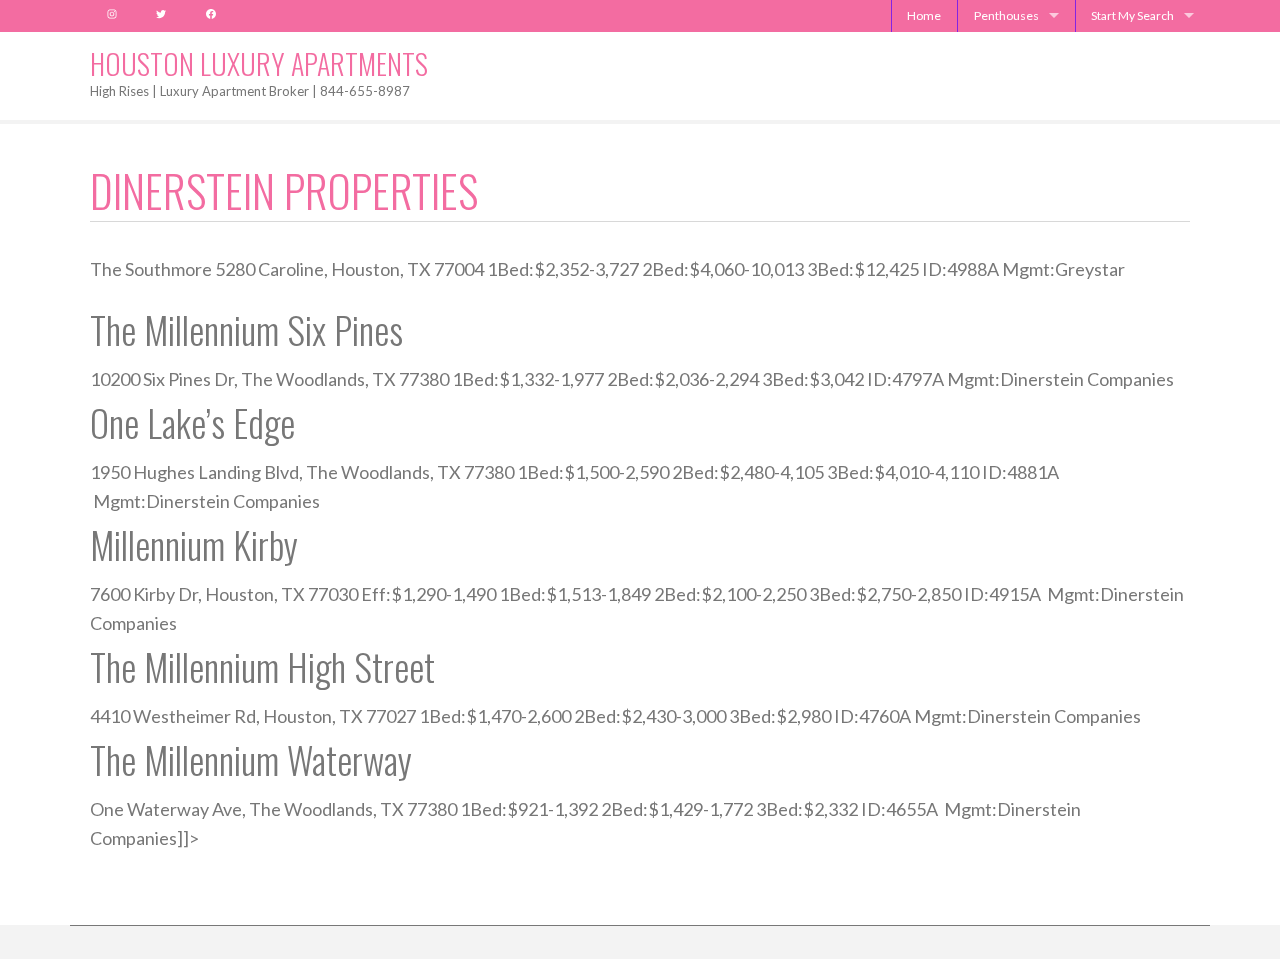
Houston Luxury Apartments (259, 63)
